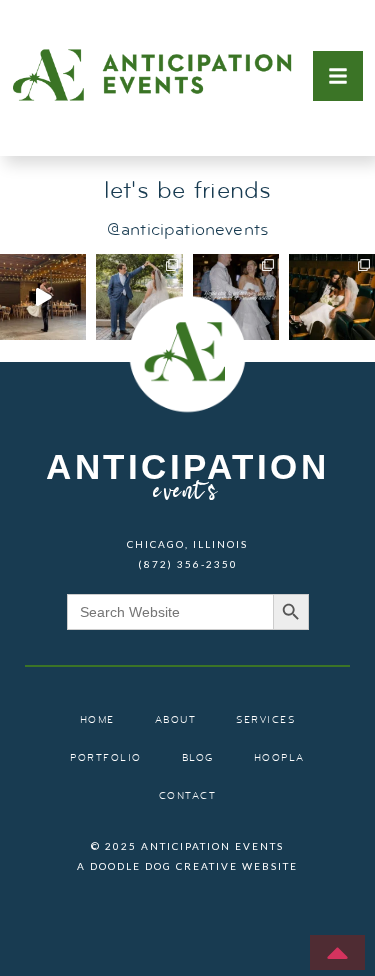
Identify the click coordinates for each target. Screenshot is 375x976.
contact (188, 796)
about (176, 720)
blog (198, 758)
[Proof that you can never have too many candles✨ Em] (43, 297)
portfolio (106, 758)
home (97, 720)
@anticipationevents (187, 230)
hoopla (279, 758)
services (265, 720)
